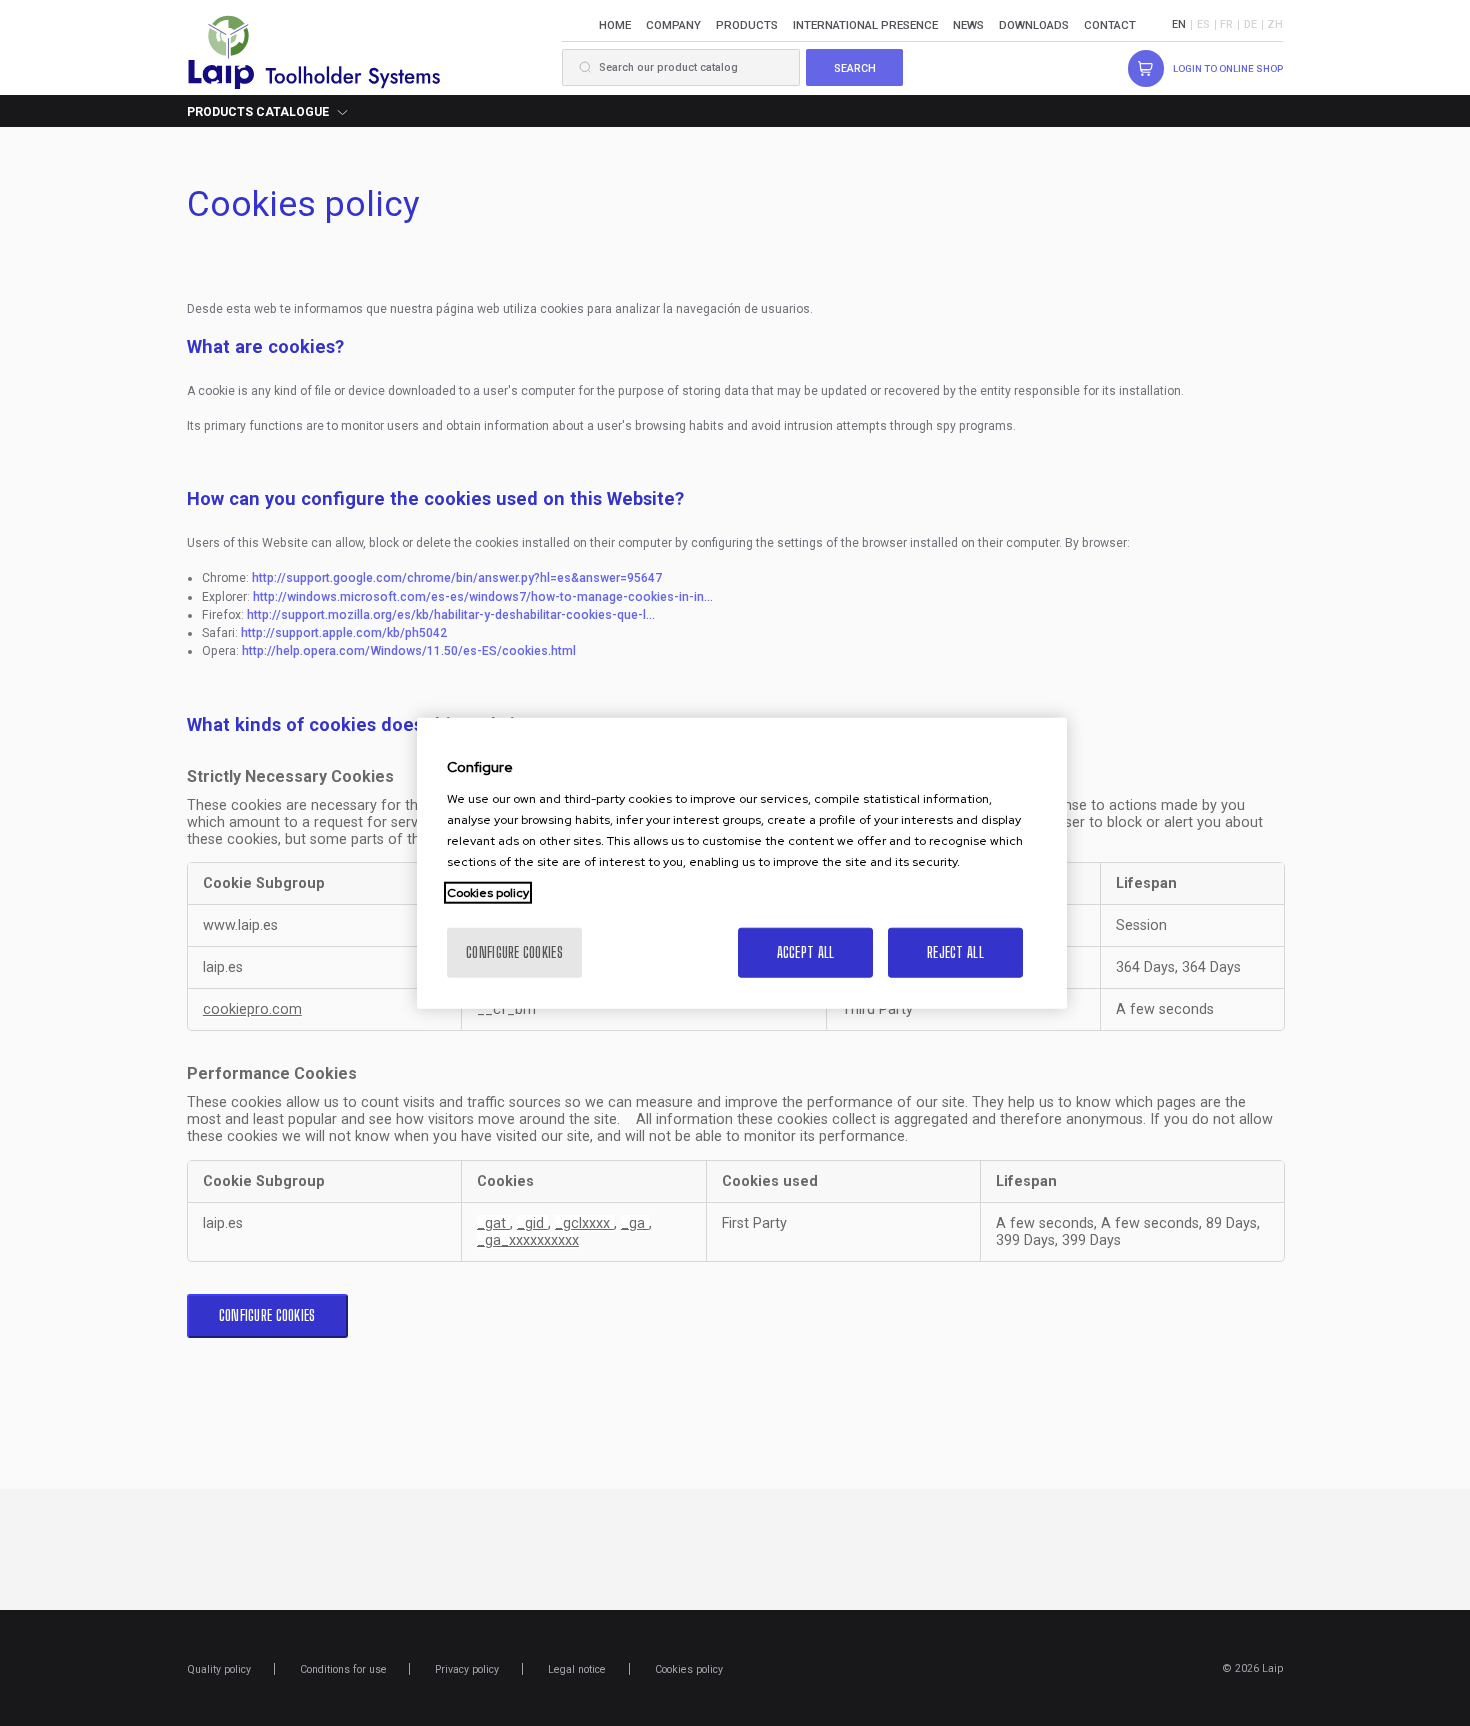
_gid (532, 1223)
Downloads (1034, 25)
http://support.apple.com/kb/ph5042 (344, 633)
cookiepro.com (252, 1009)
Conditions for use (343, 1669)
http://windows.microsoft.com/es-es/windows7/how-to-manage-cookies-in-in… (483, 597)
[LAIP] (314, 51)
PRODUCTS (747, 25)
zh (1275, 24)
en (1179, 24)
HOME (615, 25)
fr (1226, 24)
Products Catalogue (258, 112)
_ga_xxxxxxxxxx (528, 1240)
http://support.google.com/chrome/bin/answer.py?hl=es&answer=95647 (457, 578)
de (1250, 24)
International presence (865, 25)
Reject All (955, 951)
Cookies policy (689, 1669)
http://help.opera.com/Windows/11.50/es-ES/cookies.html (409, 651)
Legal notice (577, 1669)
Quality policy (219, 1669)
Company (673, 25)
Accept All (806, 951)
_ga (635, 1223)
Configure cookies (267, 1315)
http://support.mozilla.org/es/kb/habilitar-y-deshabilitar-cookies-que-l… (451, 615)
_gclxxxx (584, 1223)
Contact (1110, 25)
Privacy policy (467, 1669)
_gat (493, 1223)
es (1203, 24)
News (968, 25)
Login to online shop (1228, 68)
